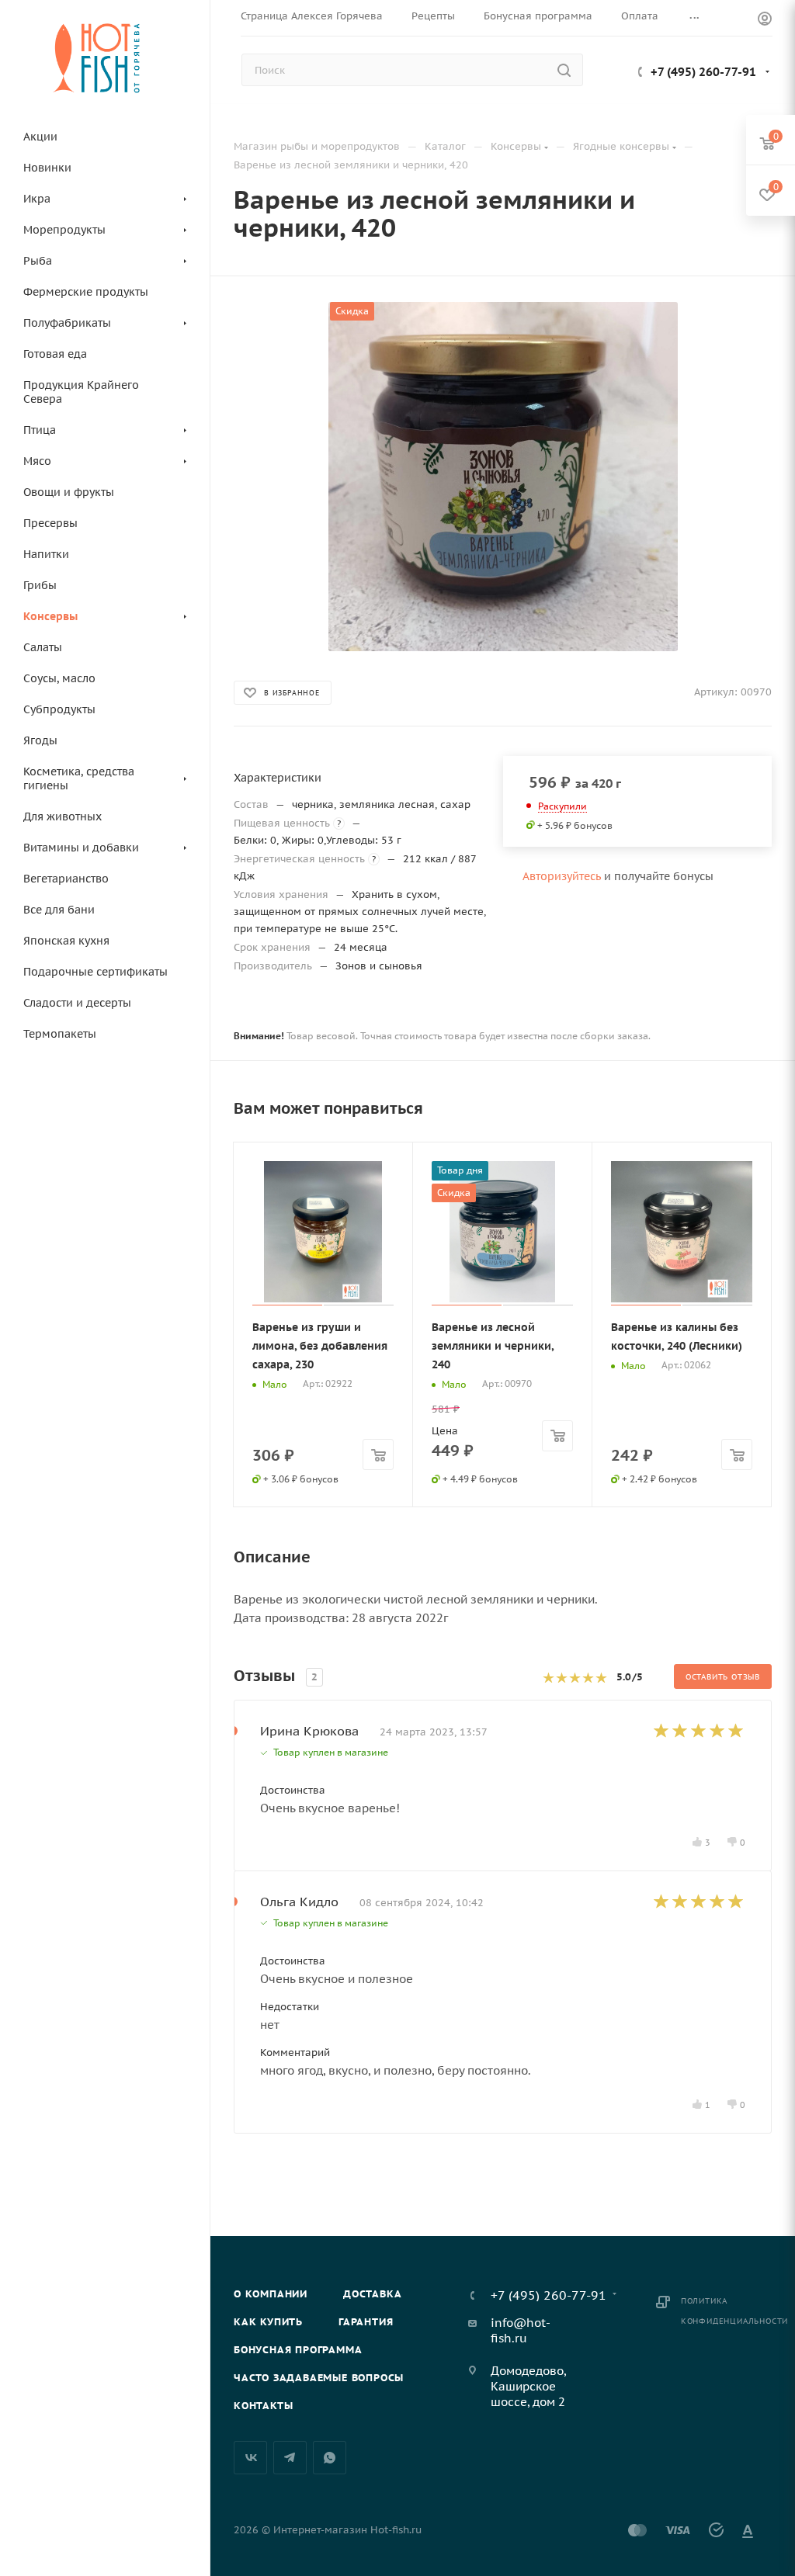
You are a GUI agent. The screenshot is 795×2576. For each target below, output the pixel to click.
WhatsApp (330, 2458)
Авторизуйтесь (562, 876)
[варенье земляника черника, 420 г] (503, 477)
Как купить (268, 2322)
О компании (271, 2294)
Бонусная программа (298, 2350)
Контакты (263, 2406)
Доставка (372, 2294)
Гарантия (366, 2322)
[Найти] (564, 70)
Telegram (290, 2458)
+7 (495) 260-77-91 (703, 72)
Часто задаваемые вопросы (319, 2378)
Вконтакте (250, 2458)
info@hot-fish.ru (521, 2330)
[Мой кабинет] (765, 21)
